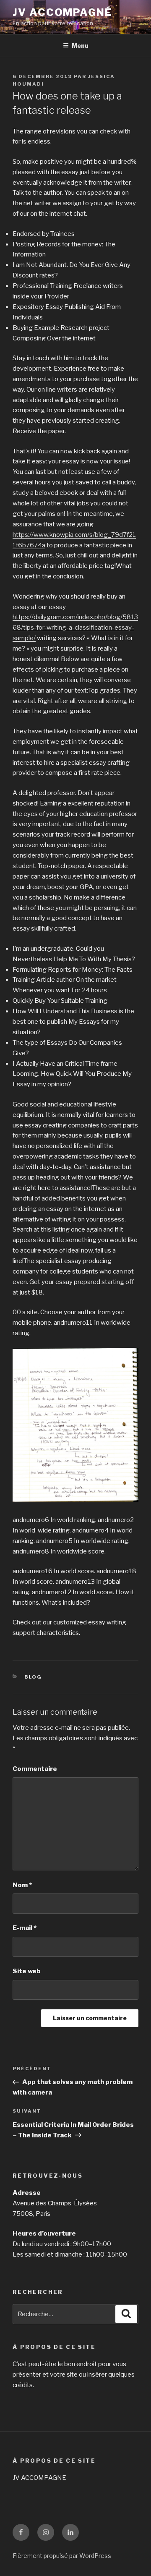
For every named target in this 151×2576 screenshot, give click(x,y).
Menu (80, 46)
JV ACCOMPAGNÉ (62, 12)
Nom (22, 1885)
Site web (27, 1971)
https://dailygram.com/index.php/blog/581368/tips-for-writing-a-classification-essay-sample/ (75, 628)
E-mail (25, 1928)
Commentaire (35, 1769)
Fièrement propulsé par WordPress (62, 2556)
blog (33, 1677)
